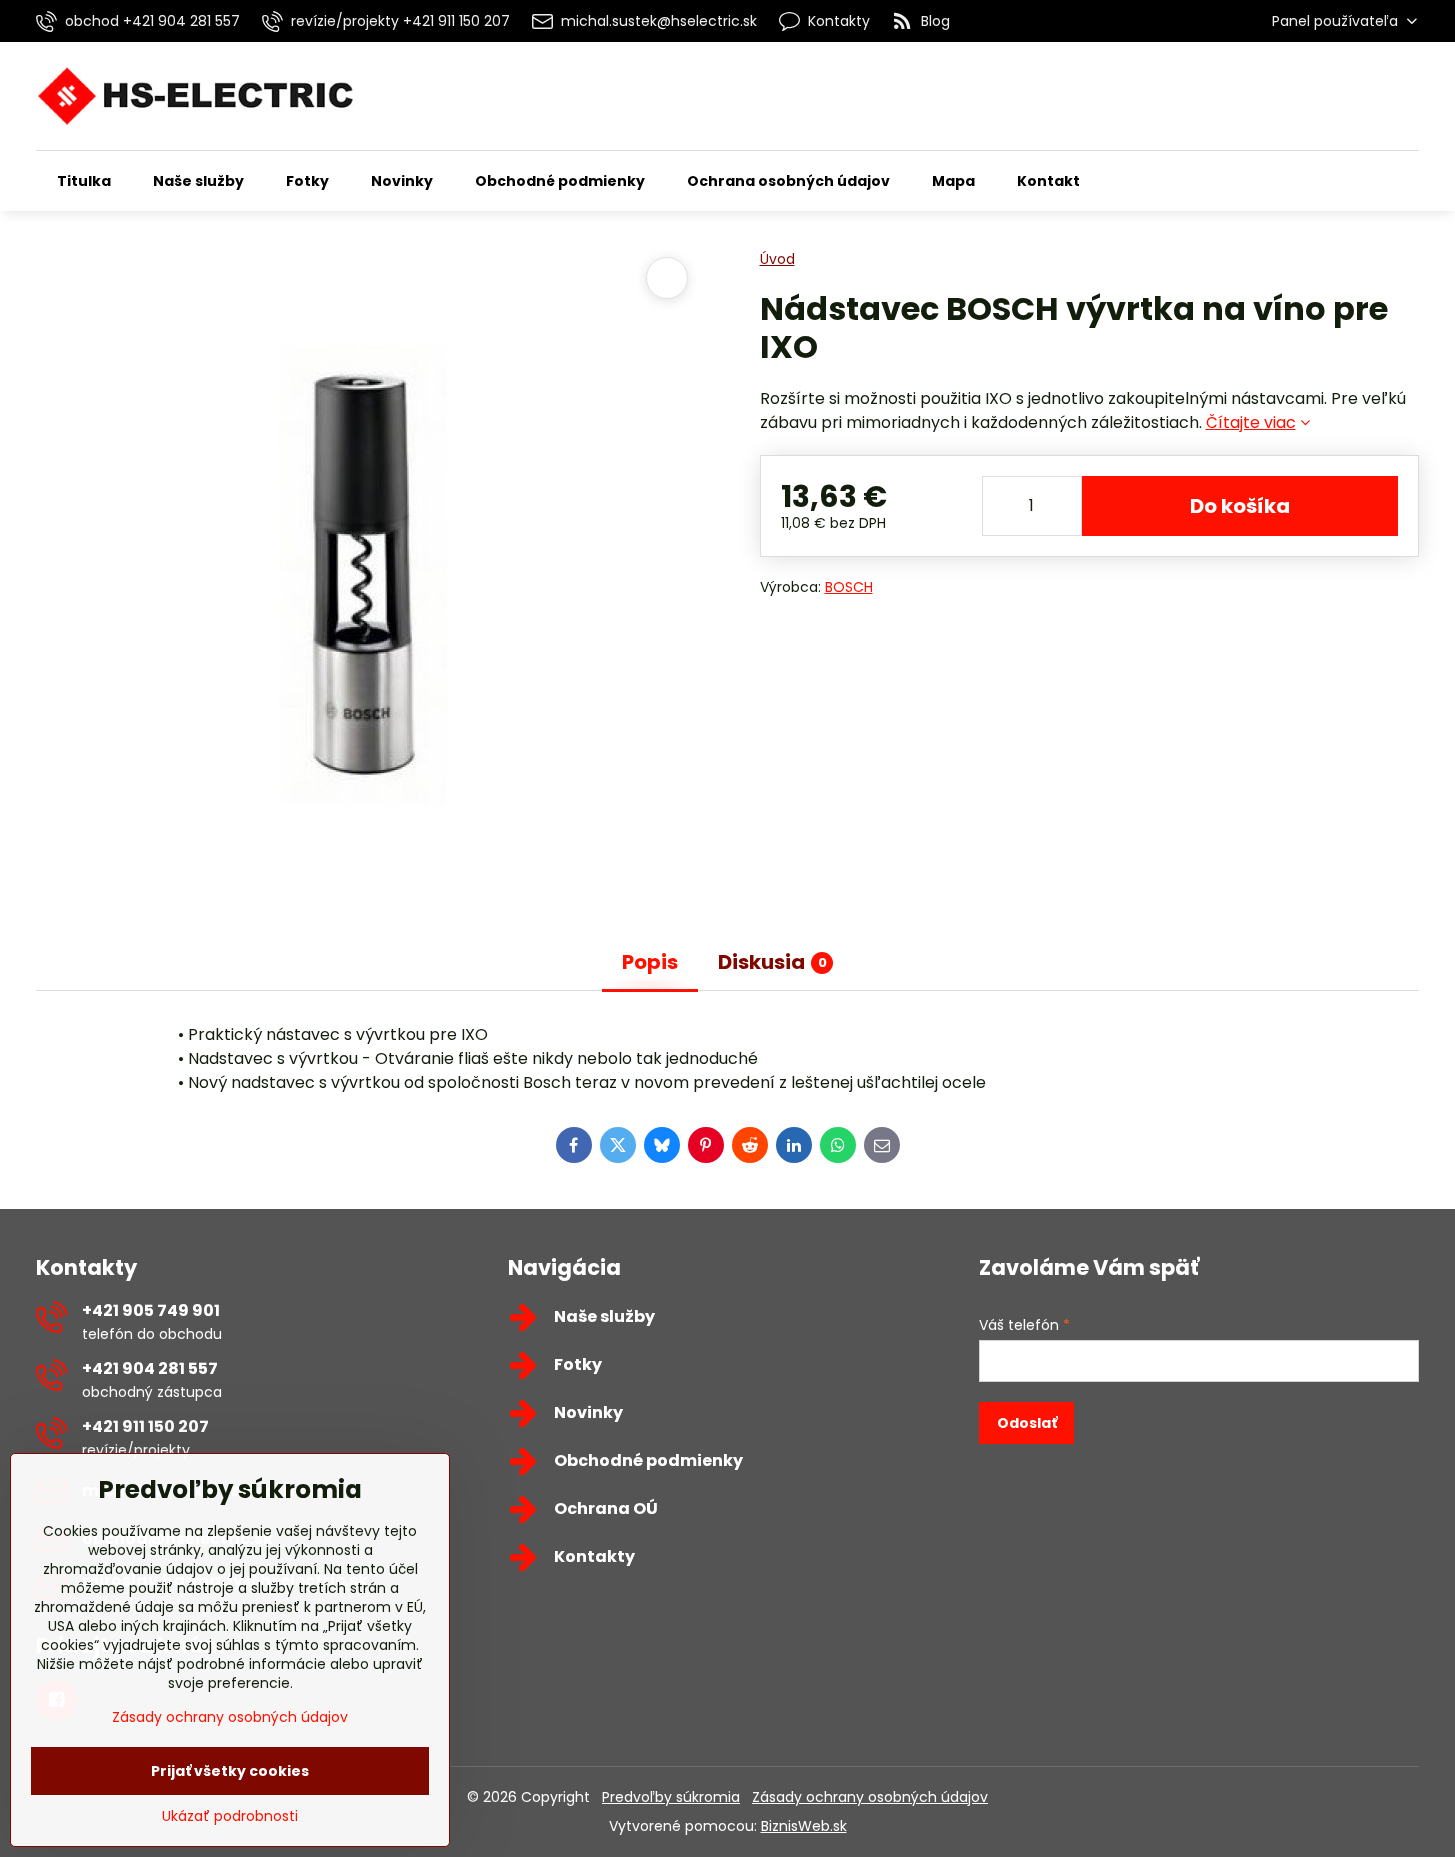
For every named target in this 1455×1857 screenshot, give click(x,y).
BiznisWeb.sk (804, 1826)
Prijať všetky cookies (230, 1771)
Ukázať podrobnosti (230, 1816)
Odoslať (1027, 1423)
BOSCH (849, 587)
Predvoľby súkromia (671, 1797)
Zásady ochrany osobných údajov (870, 1797)
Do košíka (1240, 506)
